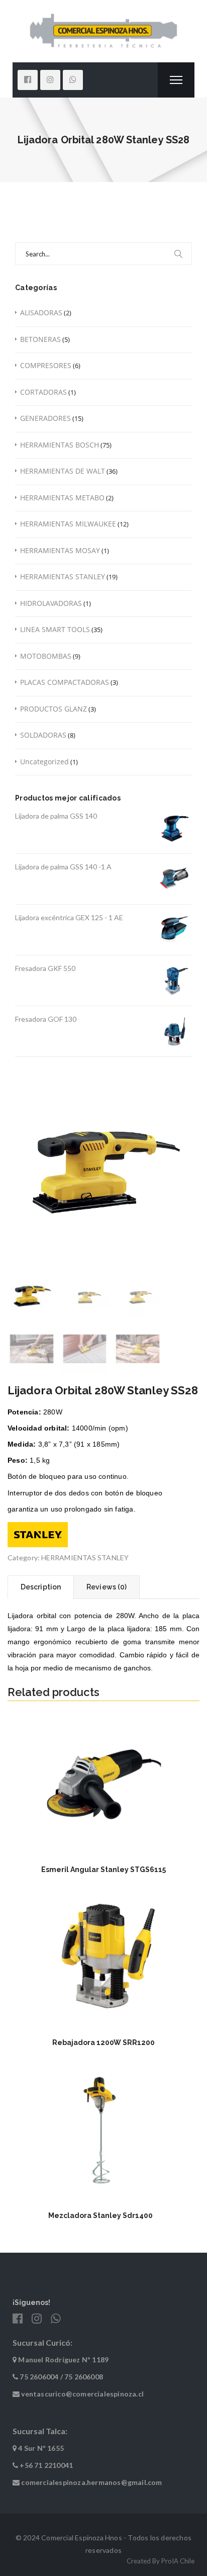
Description (41, 1587)
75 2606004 (39, 2377)
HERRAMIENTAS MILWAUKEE (68, 524)
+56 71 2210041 (46, 2465)
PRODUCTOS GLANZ (54, 709)
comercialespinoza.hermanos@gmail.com (91, 2482)
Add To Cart (104, 1841)
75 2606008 (84, 2377)
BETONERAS (40, 339)
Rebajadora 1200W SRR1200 (103, 2042)
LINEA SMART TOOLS (55, 629)
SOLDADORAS (43, 735)
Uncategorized (44, 762)
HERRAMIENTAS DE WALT (63, 471)
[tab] (40, 1587)
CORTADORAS (43, 392)
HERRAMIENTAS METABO (62, 498)
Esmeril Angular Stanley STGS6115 (103, 1870)
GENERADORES (45, 418)
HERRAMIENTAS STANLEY (63, 576)
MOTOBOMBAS (46, 656)
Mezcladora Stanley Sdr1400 (100, 2215)
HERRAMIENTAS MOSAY (60, 550)
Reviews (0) (107, 1587)
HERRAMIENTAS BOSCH (60, 445)
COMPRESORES (46, 365)
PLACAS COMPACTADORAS (65, 682)
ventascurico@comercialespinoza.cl (82, 2394)
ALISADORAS (41, 313)
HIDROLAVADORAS (51, 603)
